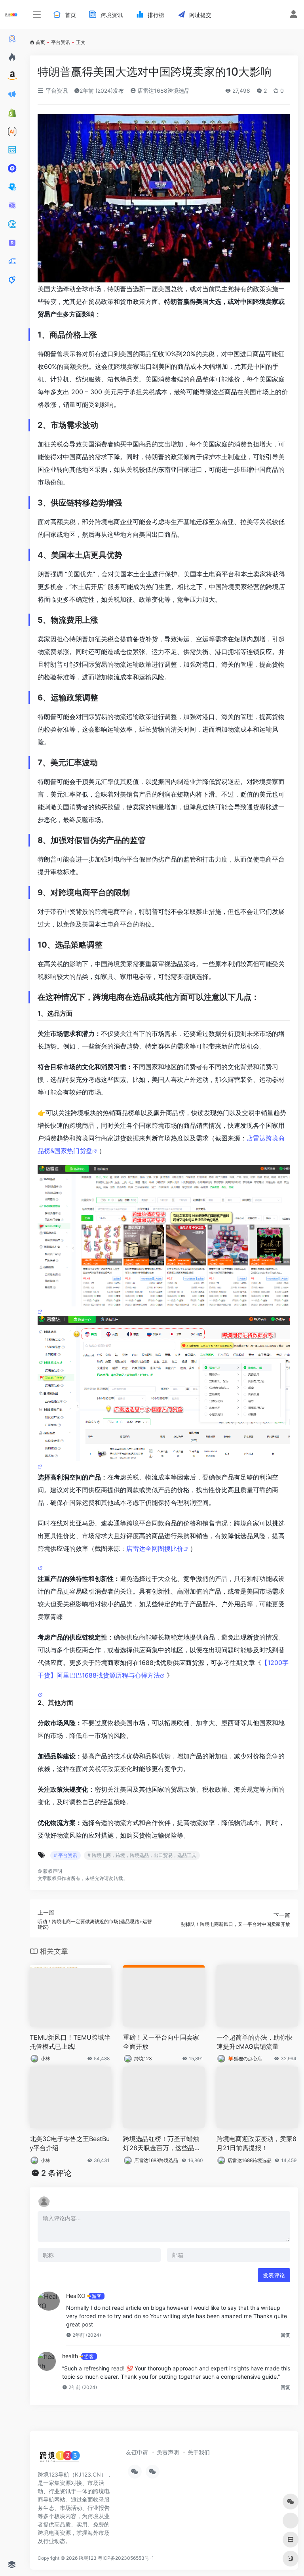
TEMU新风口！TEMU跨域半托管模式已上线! (70, 2042)
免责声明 (168, 2452)
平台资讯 (61, 42)
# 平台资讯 (66, 1855)
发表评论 (274, 2275)
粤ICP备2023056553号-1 (126, 2558)
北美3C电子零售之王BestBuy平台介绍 (70, 2143)
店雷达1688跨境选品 (163, 91)
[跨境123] (60, 2458)
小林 (46, 2058)
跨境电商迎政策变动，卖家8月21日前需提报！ (256, 2143)
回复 (285, 2335)
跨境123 (143, 2058)
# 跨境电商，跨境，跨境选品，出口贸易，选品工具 (142, 1855)
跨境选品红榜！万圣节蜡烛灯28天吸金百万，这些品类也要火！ (162, 2144)
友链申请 (137, 2452)
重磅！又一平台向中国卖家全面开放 (161, 2042)
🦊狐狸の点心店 (245, 2058)
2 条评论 (56, 2173)
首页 (40, 42)
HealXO (76, 2296)
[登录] (294, 15)
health (70, 2356)
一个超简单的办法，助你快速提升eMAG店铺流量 (255, 2042)
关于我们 (199, 2452)
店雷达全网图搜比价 (155, 1548)
